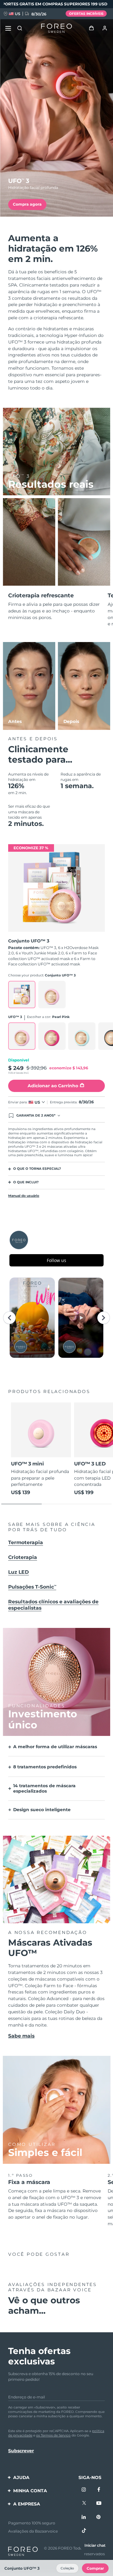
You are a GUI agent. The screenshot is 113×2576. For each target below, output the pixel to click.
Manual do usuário (24, 1196)
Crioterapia (23, 1557)
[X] (84, 2504)
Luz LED (19, 1572)
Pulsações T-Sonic (32, 1587)
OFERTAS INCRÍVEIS (86, 14)
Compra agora (27, 204)
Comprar (95, 2568)
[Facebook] (99, 2490)
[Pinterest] (99, 2517)
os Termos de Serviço (53, 2435)
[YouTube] (99, 2504)
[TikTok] (84, 2531)
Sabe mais (21, 2036)
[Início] (56, 28)
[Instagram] (84, 2490)
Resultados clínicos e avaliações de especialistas (53, 1605)
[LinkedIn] (84, 2517)
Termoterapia (26, 1542)
